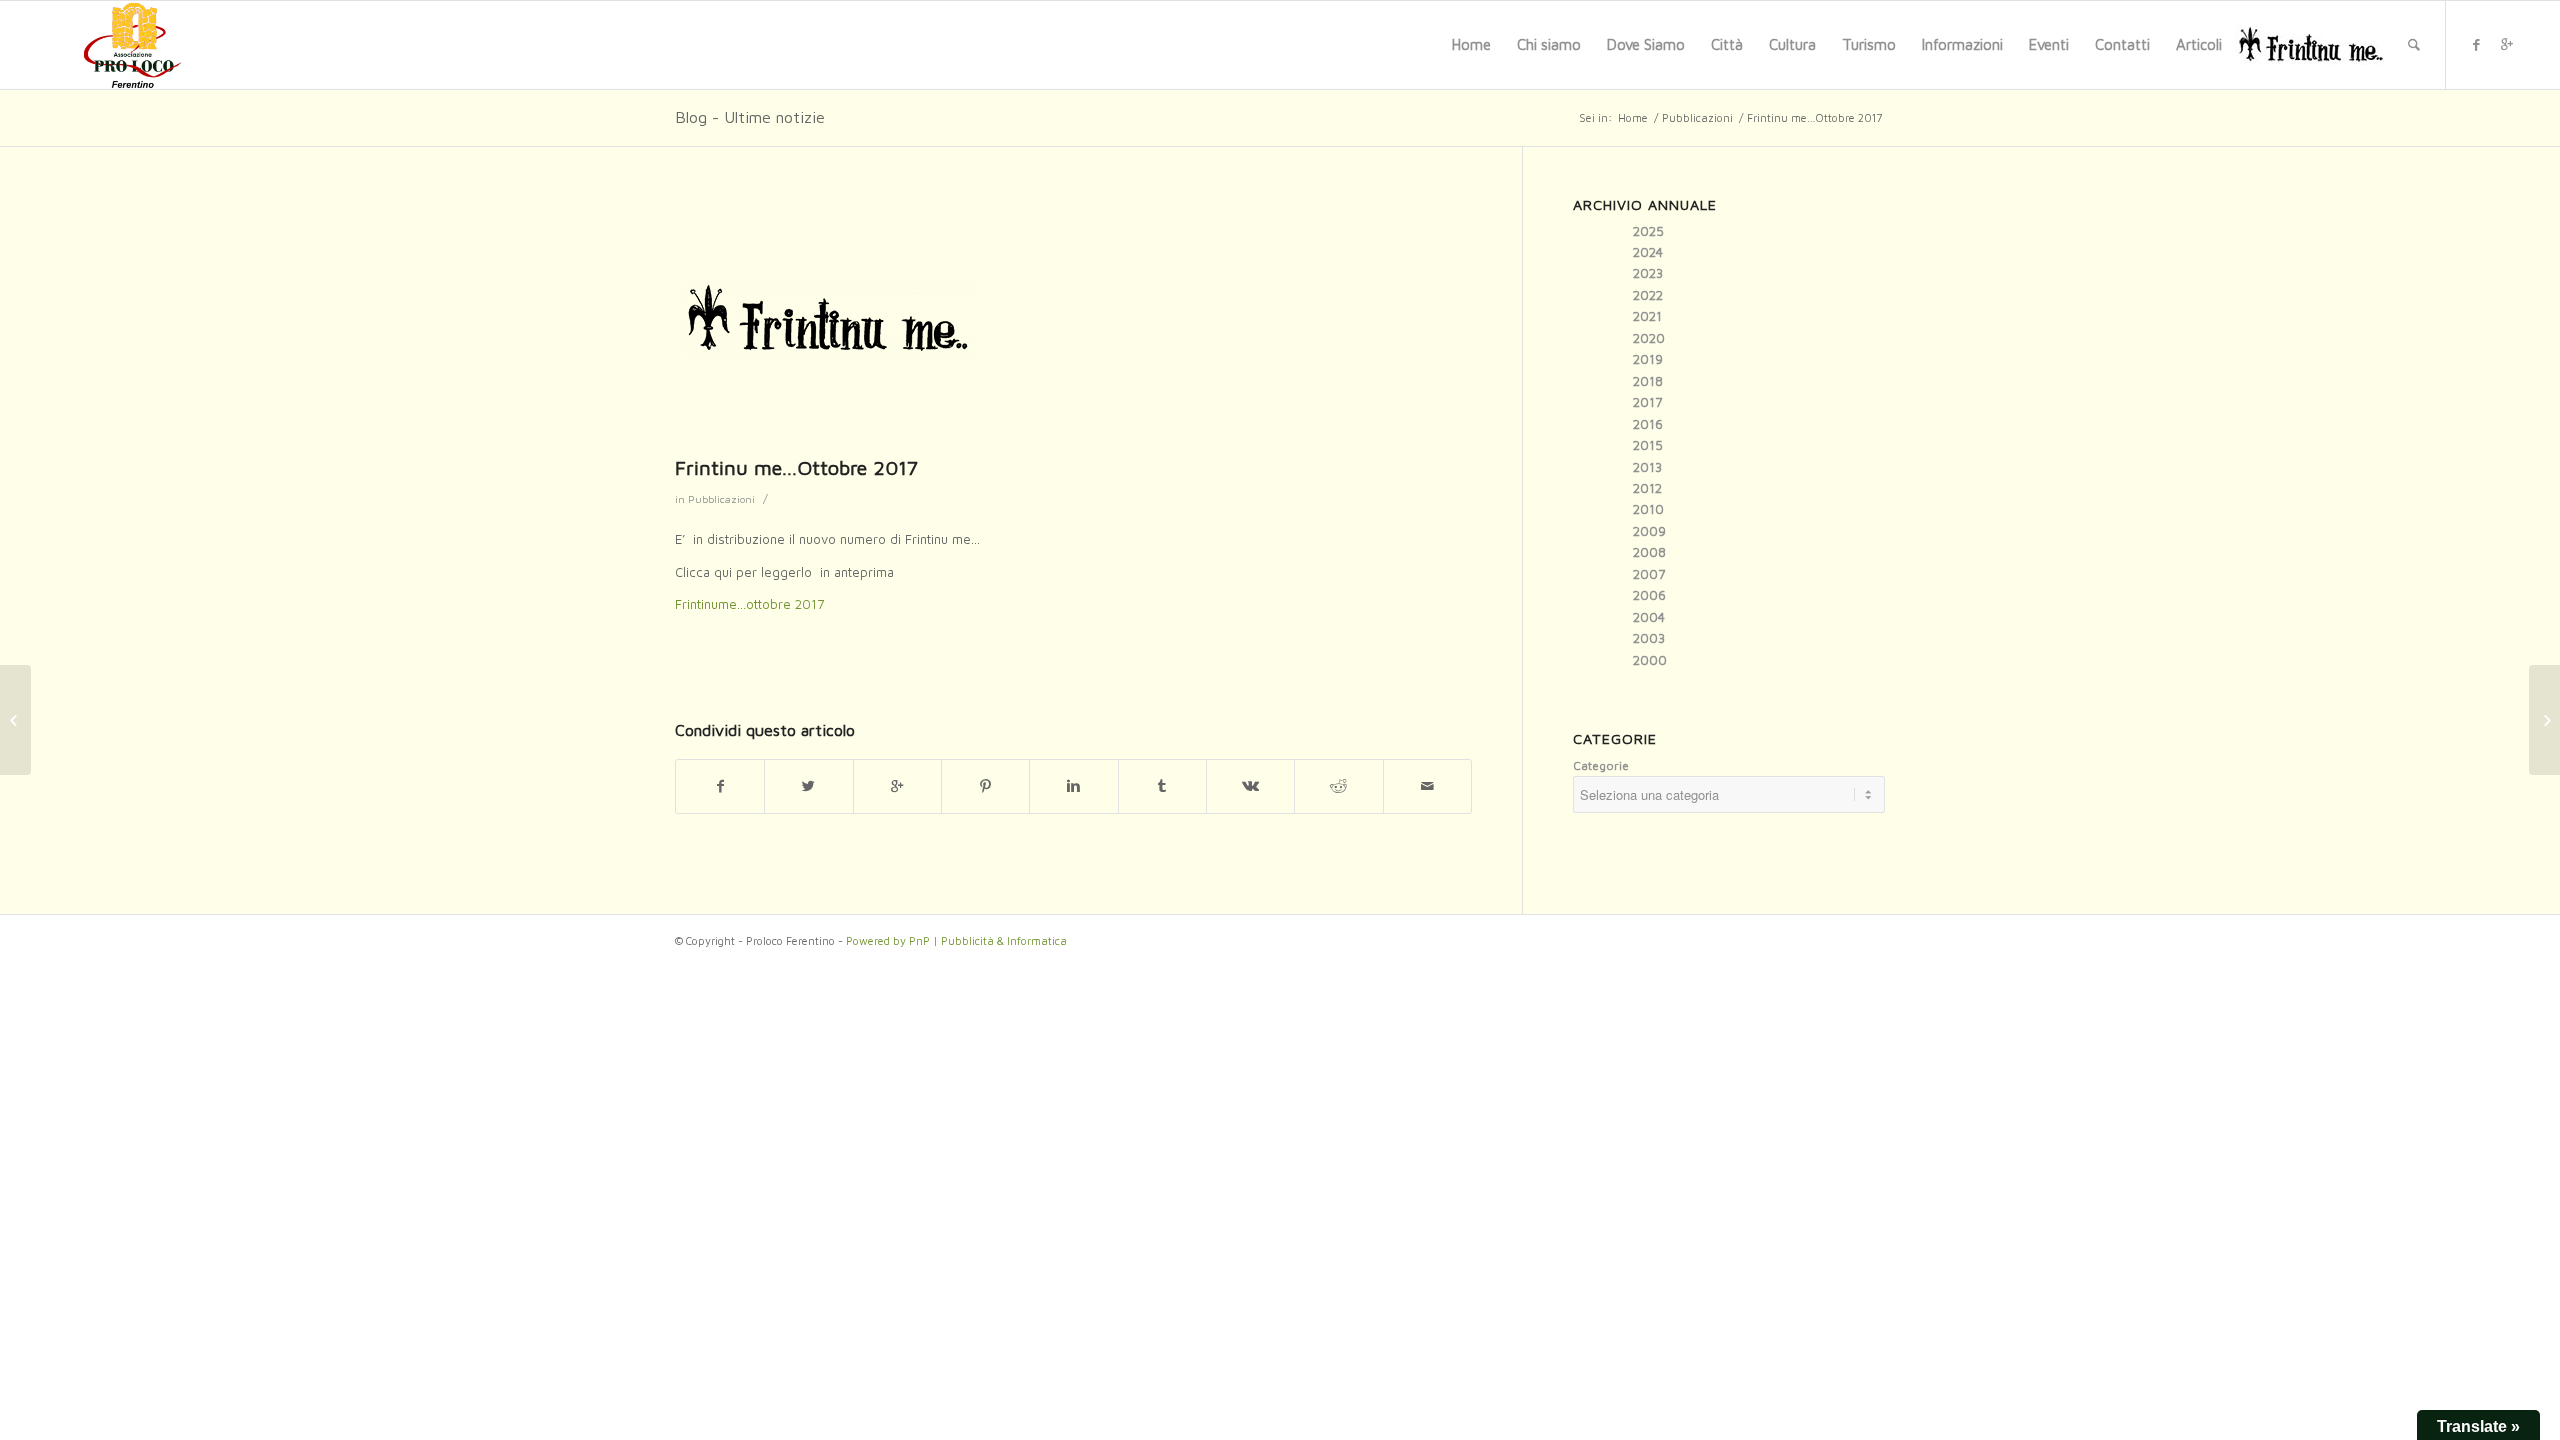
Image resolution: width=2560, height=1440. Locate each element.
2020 (1649, 338)
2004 (1649, 617)
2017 (1647, 402)
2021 (1647, 316)
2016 (1648, 424)
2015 (1648, 445)
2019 (1648, 359)
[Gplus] (2507, 44)
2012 (1647, 488)
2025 (1648, 231)
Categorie (1601, 765)
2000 (1650, 660)
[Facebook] (2477, 44)
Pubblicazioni (1697, 117)
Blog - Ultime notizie (750, 117)
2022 (1648, 295)
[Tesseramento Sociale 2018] (2544, 720)
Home (1633, 117)
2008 (1649, 552)
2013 (1647, 467)
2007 (1649, 574)
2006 (1649, 595)
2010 (1648, 509)
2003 (1649, 638)
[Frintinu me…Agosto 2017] (15, 720)
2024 (1648, 252)
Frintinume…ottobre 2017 (749, 604)
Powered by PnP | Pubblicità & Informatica (956, 940)
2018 (1648, 381)
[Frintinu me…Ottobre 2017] (1073, 321)
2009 (1649, 531)
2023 (1648, 273)
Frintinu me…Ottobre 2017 (796, 467)
